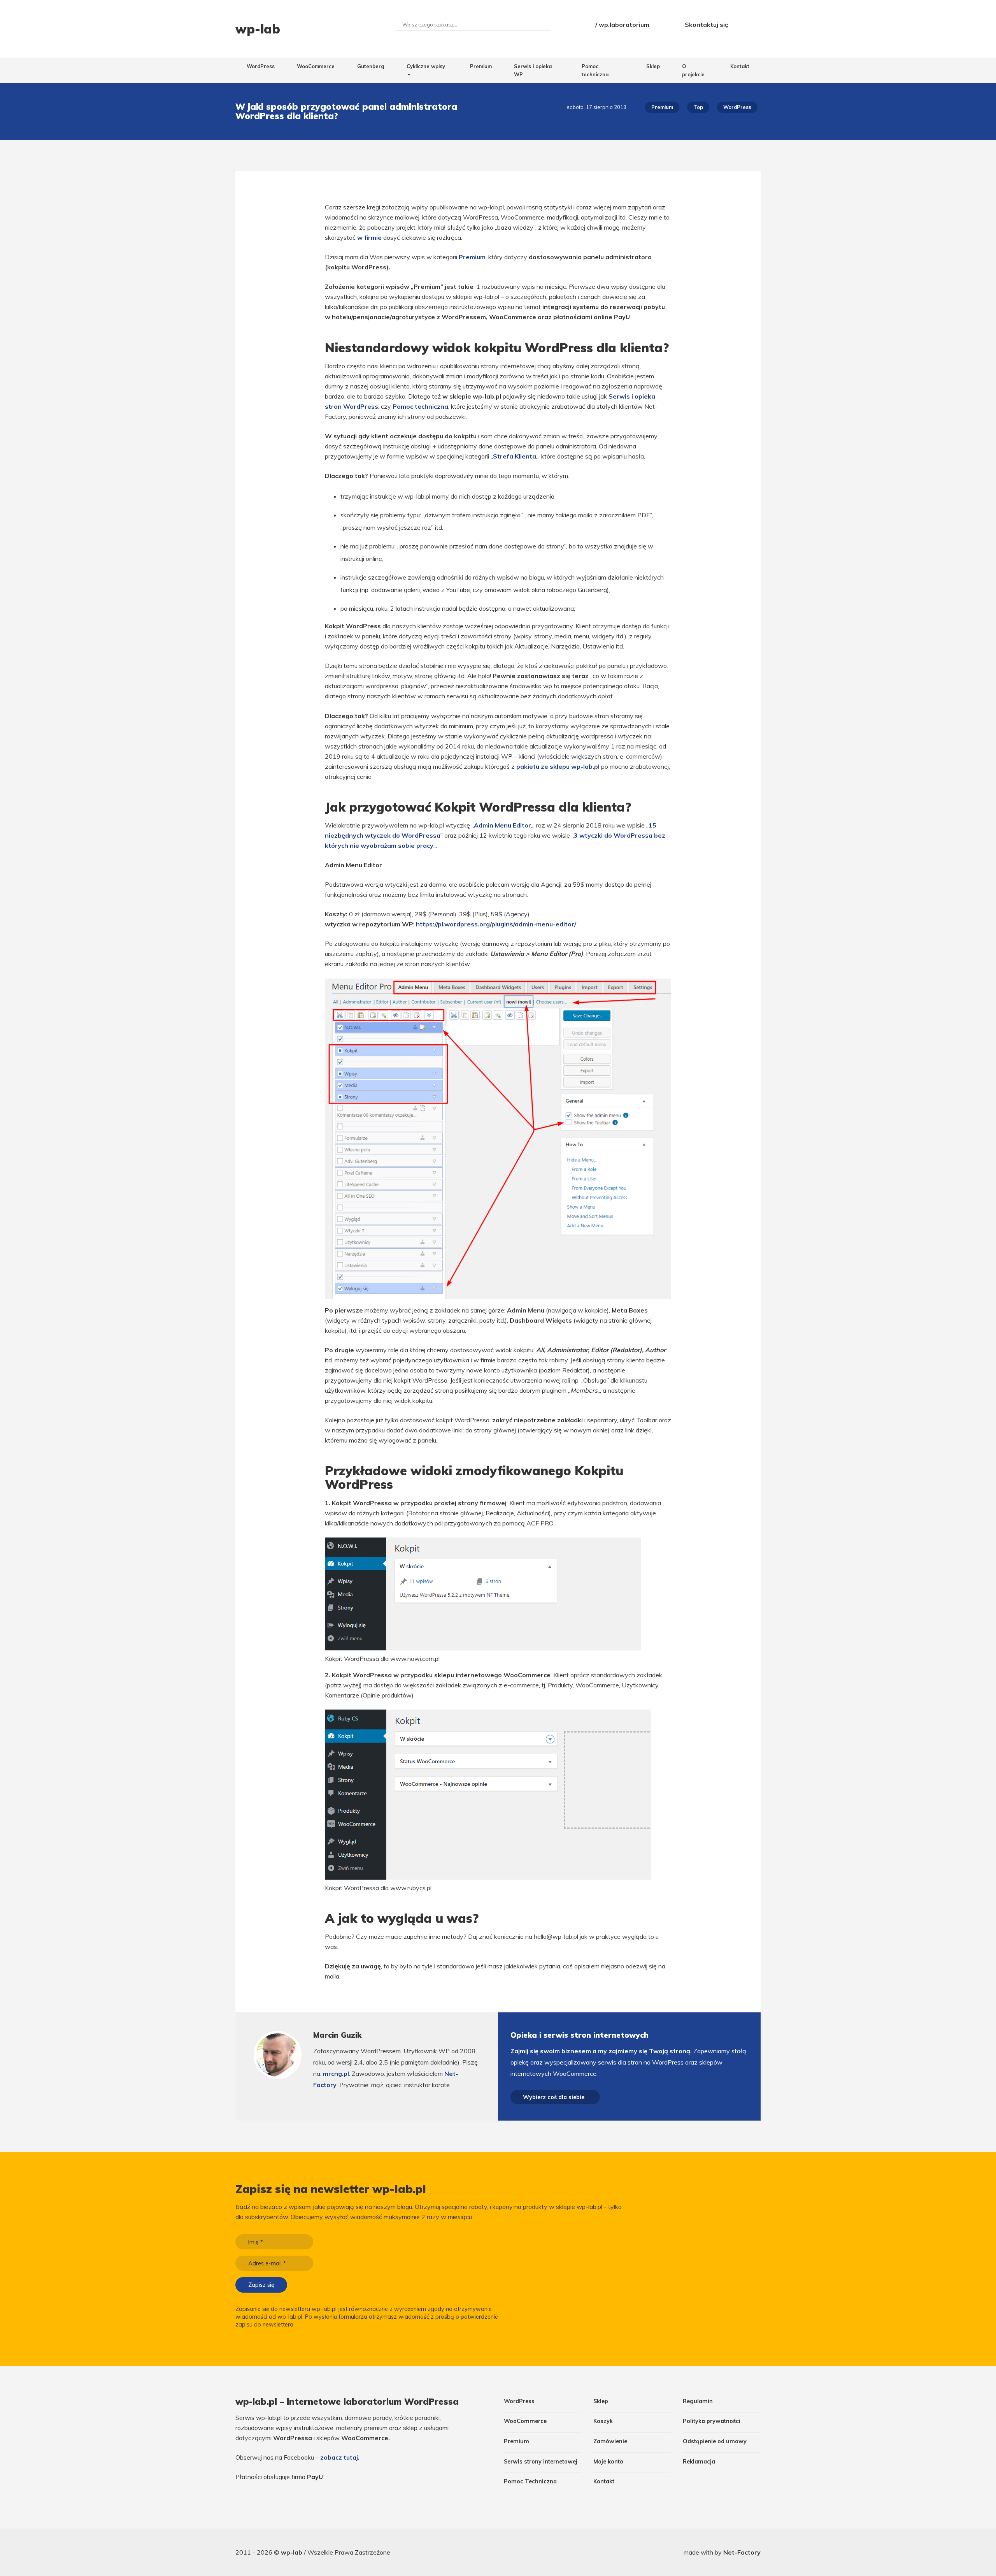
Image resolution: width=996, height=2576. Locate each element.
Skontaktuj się (707, 25)
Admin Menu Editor (502, 825)
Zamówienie (610, 2441)
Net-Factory (742, 2552)
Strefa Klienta (515, 456)
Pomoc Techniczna (530, 2481)
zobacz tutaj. (340, 2457)
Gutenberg (371, 66)
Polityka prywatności (712, 2421)
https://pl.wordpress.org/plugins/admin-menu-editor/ (496, 924)
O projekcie (693, 70)
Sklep (653, 66)
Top (698, 107)
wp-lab (292, 2552)
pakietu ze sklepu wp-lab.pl (558, 766)
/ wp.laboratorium (622, 25)
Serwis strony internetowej (541, 2462)
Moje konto (608, 2462)
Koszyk (603, 2421)
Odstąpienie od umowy (715, 2441)
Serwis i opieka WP (533, 70)
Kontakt (740, 66)
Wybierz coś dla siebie (554, 2097)
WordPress (261, 66)
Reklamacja (699, 2462)
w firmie (369, 237)
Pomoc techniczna (595, 70)
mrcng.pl (336, 2073)
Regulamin (698, 2401)
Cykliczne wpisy (426, 66)
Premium (481, 66)
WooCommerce (316, 66)
